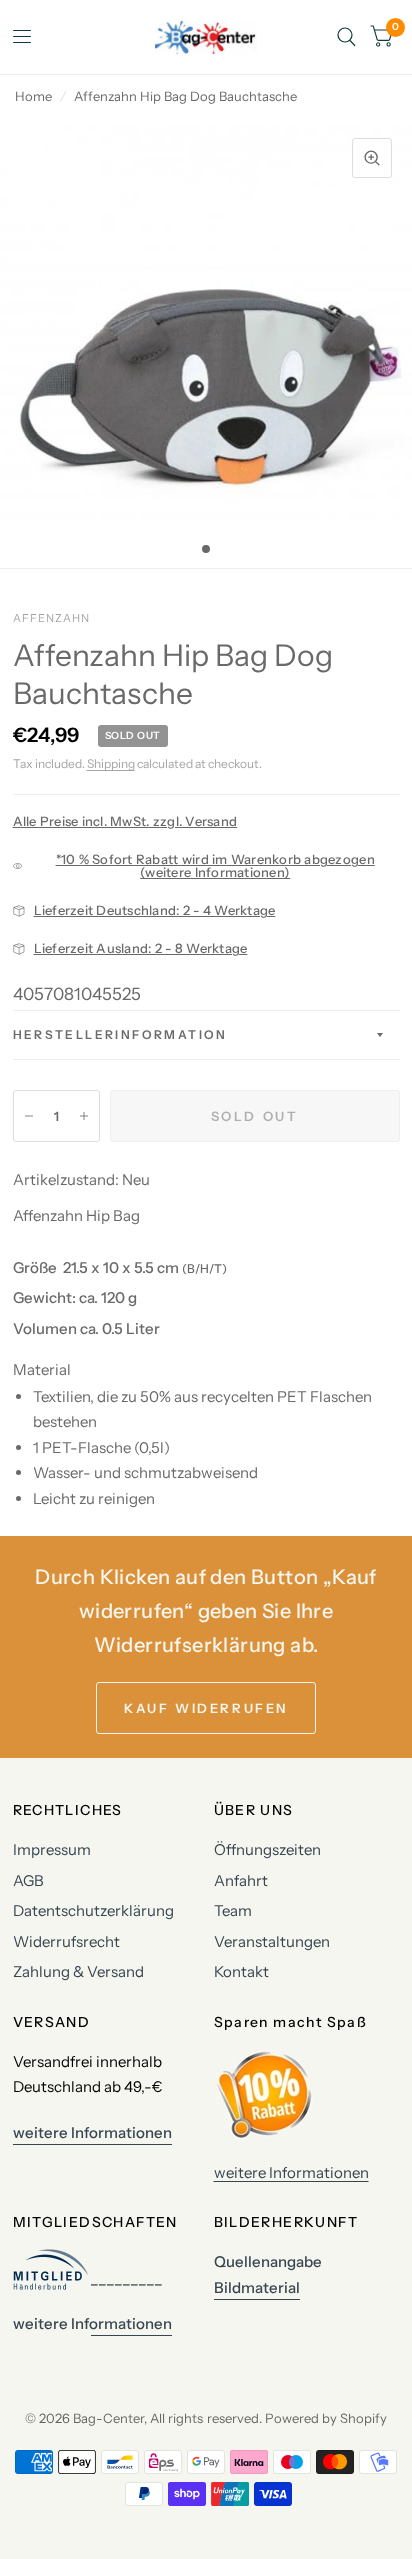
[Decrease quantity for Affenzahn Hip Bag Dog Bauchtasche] (29, 1116)
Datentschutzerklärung (93, 1910)
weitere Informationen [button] (92, 2132)
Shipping (111, 763)
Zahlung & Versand (78, 1971)
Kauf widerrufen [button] (206, 1708)
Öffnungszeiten (267, 1849)
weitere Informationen (291, 2172)
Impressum (52, 1849)
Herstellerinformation (120, 1034)
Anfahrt (241, 1880)
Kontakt (241, 1971)
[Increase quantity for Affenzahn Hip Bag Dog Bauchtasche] (84, 1116)
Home (33, 96)
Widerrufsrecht (66, 1941)
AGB (28, 1880)
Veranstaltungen (272, 1941)
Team (233, 1910)
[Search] (346, 37)
